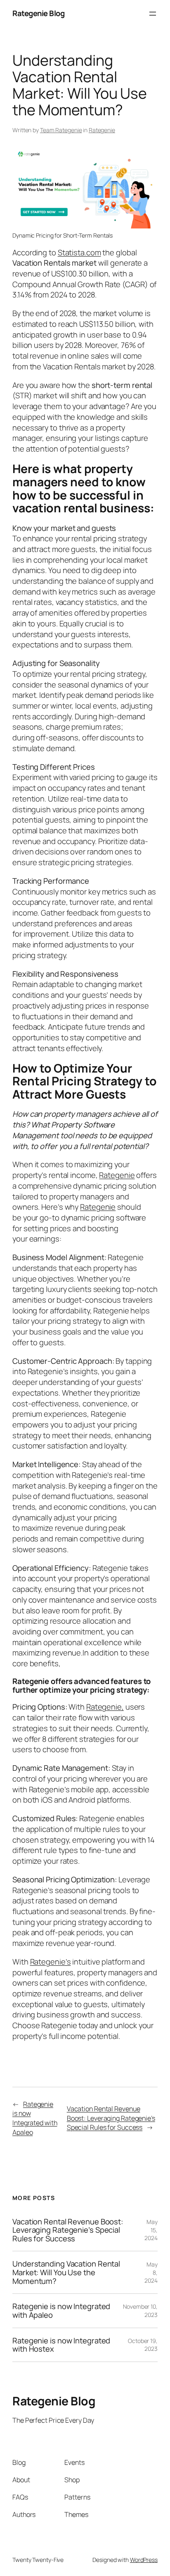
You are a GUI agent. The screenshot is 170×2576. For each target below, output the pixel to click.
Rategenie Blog (38, 13)
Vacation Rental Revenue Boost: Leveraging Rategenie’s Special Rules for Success (111, 2118)
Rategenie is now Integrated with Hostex (61, 2345)
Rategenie (102, 130)
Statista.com (79, 252)
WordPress (144, 2560)
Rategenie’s (51, 1962)
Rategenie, (105, 1707)
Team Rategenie (61, 130)
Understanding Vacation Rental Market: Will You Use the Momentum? (66, 2272)
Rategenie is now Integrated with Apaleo (35, 2118)
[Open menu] (153, 14)
